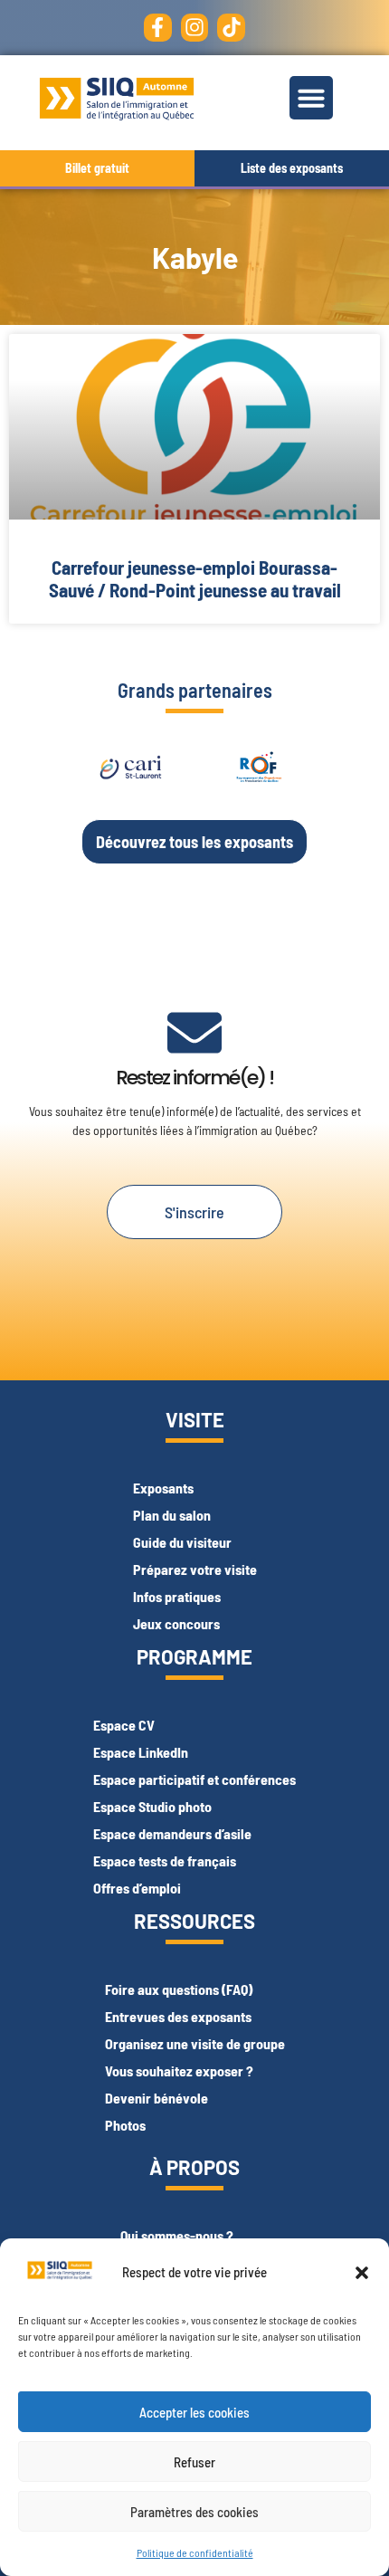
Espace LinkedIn (141, 1752)
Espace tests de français (165, 1860)
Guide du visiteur (182, 1542)
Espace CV (124, 1725)
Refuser (194, 2462)
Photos (125, 2125)
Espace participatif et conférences (194, 1779)
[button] (362, 2273)
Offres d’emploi (137, 1888)
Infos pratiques (177, 1596)
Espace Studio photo (152, 1806)
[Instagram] (195, 28)
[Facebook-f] (158, 28)
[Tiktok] (231, 28)
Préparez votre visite (195, 1569)
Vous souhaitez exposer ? (179, 2070)
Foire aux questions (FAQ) (179, 1989)
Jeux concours (176, 1623)
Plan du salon (172, 1515)
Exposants (163, 1488)
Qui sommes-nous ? (177, 2235)
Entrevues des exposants (178, 2016)
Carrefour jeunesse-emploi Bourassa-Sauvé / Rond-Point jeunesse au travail (195, 578)
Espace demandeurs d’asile (172, 1833)
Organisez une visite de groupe (195, 2043)
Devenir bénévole (157, 2098)
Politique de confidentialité (195, 2552)
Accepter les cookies (194, 2412)
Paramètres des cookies (194, 2512)
